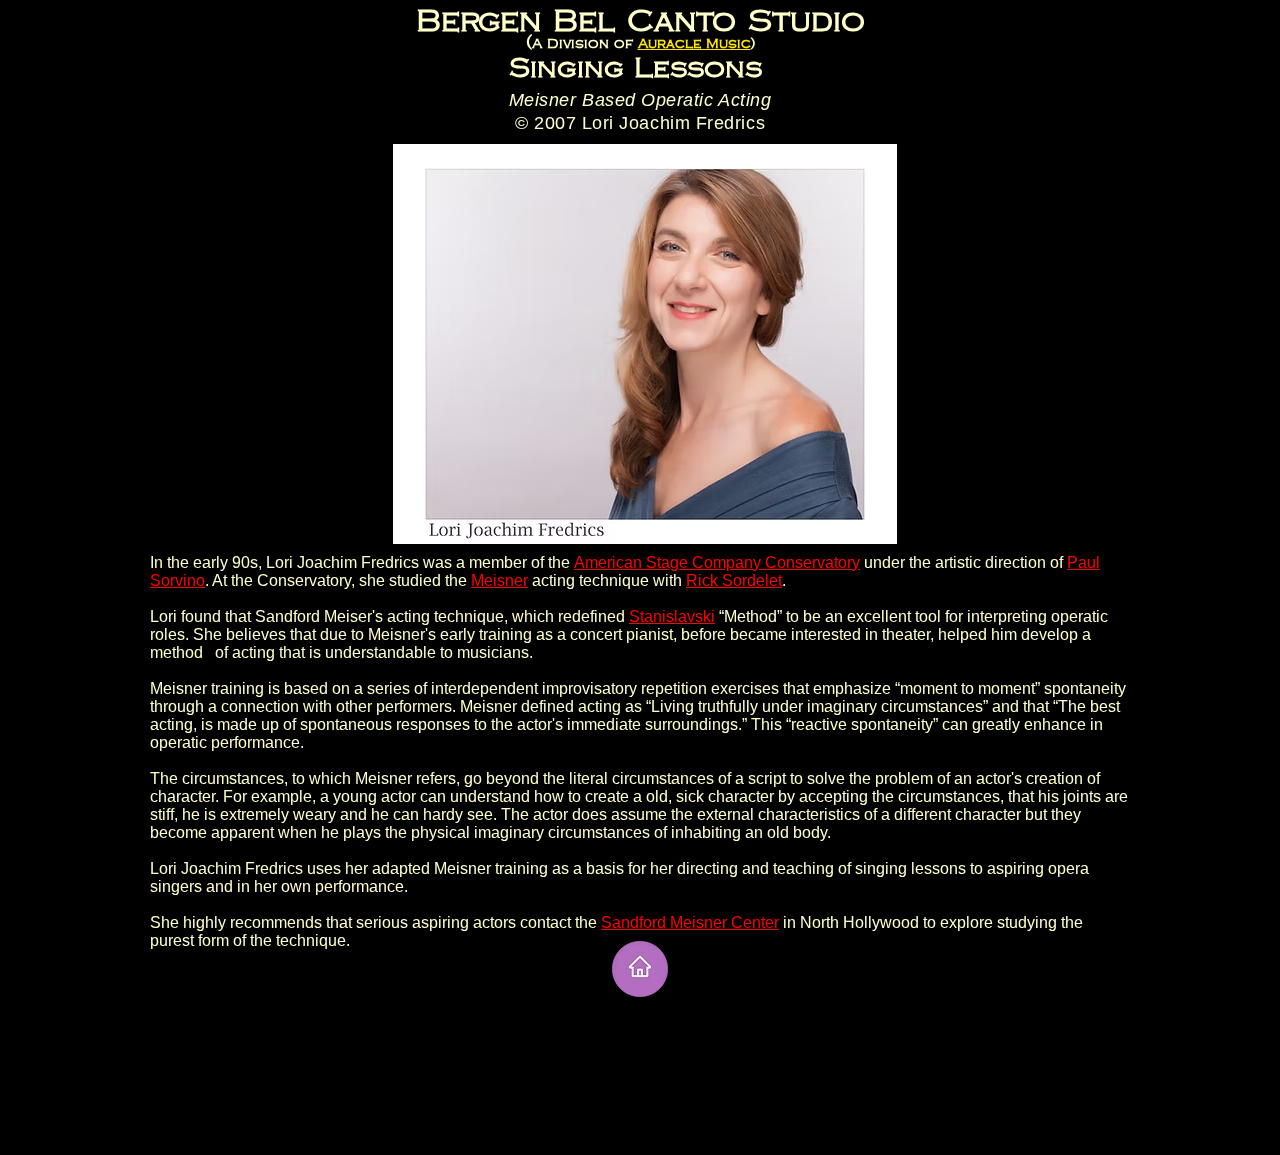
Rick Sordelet (734, 580)
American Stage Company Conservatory (717, 562)
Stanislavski (672, 616)
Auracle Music (694, 44)
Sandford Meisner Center (690, 922)
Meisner (499, 580)
